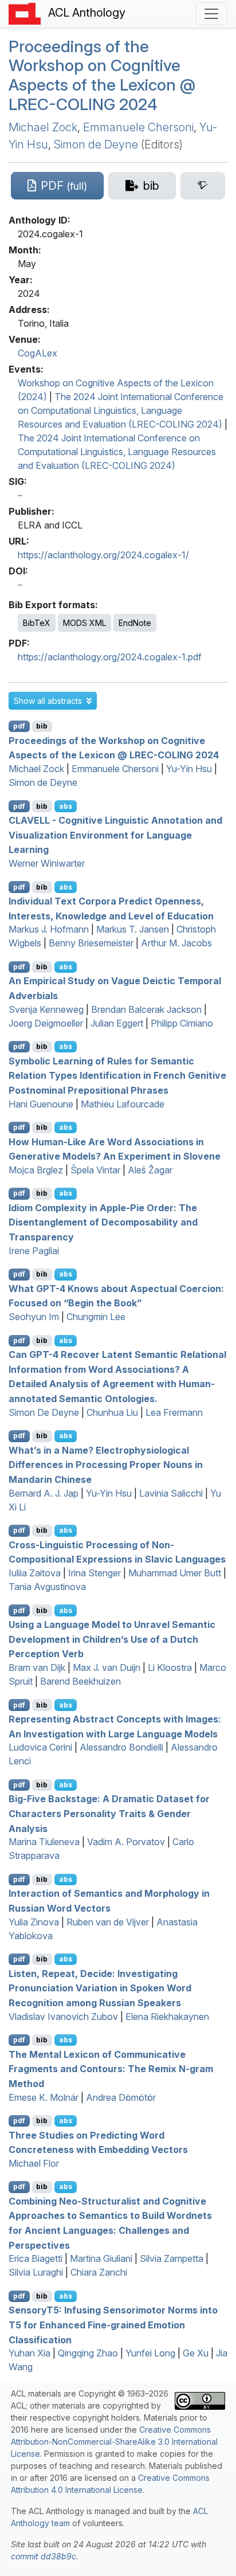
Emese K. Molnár (44, 2097)
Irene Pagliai (34, 1251)
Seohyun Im (34, 1317)
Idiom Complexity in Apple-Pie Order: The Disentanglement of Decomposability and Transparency (103, 1222)
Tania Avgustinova (47, 1587)
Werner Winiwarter (47, 863)
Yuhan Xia (29, 2353)
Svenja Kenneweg (46, 1009)
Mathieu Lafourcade (123, 1104)
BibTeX (37, 623)
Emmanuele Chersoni (138, 127)
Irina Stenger (95, 1573)
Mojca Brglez (36, 1170)
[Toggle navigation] (211, 14)
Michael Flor (34, 2163)
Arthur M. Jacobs (176, 943)
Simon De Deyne (44, 1412)
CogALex (38, 353)
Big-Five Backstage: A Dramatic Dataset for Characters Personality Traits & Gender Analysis (109, 1813)
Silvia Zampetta (172, 2258)
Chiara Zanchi (99, 2272)
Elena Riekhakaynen (167, 2017)
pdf (19, 726)
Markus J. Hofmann (49, 929)
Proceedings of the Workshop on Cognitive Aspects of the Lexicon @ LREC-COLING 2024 (102, 75)
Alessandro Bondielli (121, 1747)
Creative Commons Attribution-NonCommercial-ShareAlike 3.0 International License (114, 2442)
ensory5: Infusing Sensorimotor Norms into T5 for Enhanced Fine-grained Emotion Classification (113, 2325)
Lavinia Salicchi (171, 1493)
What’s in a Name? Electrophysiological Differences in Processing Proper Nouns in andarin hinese (106, 1464)
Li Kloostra (170, 1667)
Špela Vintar (95, 1170)
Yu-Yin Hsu (189, 769)
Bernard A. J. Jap (44, 1493)
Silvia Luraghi (36, 2272)
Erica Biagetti (36, 2258)
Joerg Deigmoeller (46, 1023)
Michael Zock (43, 127)
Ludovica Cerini (40, 1747)
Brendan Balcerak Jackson (146, 1009)
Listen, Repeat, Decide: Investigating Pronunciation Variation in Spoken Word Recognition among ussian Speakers (100, 1988)
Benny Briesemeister (91, 943)
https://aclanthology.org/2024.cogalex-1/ (103, 555)
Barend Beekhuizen (80, 1681)
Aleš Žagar (150, 1170)
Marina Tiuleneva (44, 1842)
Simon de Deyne (96, 144)
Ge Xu (196, 2353)
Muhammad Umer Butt (175, 1573)
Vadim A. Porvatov (126, 1842)
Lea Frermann (174, 1412)
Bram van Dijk (37, 1667)
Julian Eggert (117, 1023)
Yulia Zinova (34, 1922)
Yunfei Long (150, 2353)
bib (42, 726)
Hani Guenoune (41, 1104)
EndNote (135, 623)
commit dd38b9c (44, 2556)
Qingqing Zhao (88, 2353)
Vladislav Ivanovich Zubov (63, 2017)
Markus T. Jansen (133, 929)
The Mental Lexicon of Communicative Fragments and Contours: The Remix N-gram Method (111, 2068)
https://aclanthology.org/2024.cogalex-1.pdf (110, 657)
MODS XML (84, 623)
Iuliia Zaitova (35, 1573)
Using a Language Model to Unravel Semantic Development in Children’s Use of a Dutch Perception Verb (112, 1639)
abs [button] (66, 806)
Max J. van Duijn (107, 1667)
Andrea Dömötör (121, 2097)
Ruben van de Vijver (108, 1922)
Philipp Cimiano (182, 1023)
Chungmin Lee (96, 1317)
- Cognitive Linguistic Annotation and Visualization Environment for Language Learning (115, 835)
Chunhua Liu (112, 1412)
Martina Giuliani (101, 2258)
